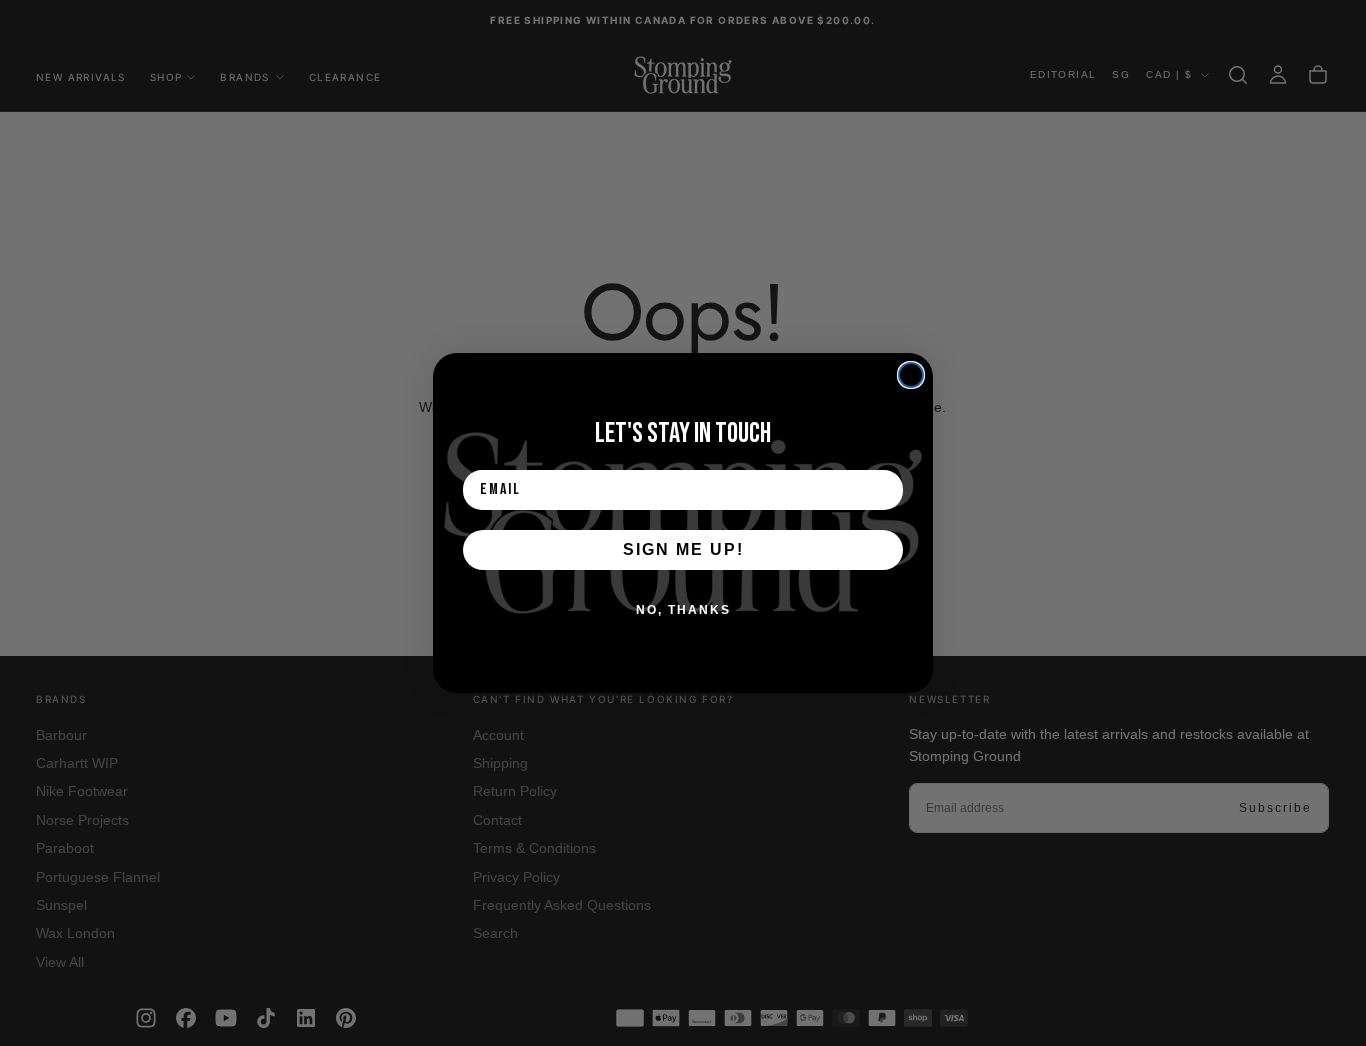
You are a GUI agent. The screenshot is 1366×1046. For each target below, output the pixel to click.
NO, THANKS (683, 610)
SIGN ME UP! (683, 549)
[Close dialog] (911, 375)
